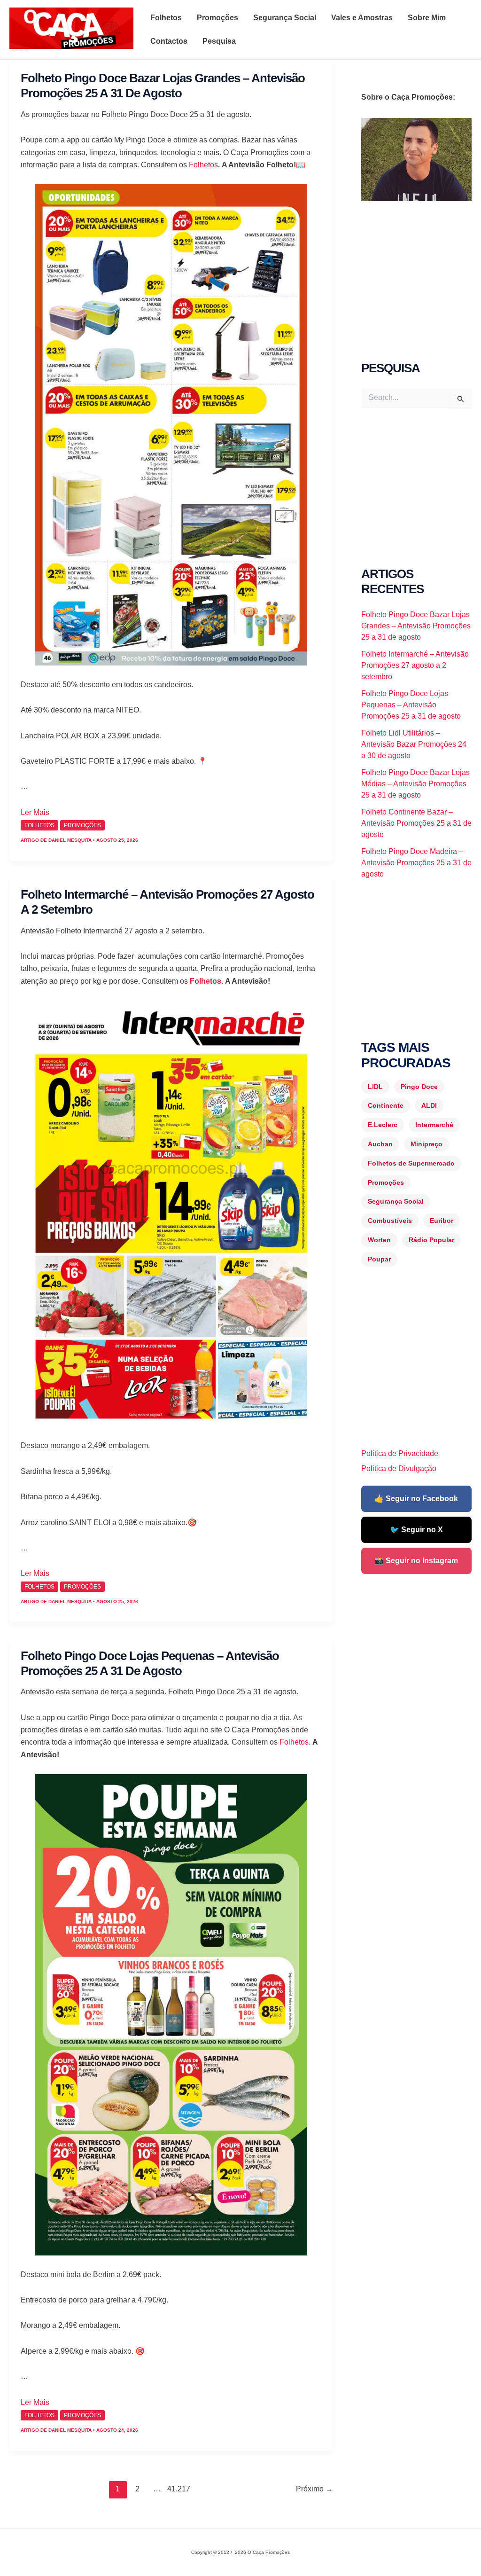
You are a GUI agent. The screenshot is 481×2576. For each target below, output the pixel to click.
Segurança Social (285, 18)
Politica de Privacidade (400, 1453)
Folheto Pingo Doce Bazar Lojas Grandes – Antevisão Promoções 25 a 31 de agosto (416, 626)
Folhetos (166, 18)
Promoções (217, 18)
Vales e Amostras (362, 18)
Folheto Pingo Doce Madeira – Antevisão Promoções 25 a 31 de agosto (416, 863)
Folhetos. (295, 1742)
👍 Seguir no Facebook (416, 1499)
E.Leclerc (383, 1125)
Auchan (380, 1144)
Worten (379, 1240)
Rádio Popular (431, 1240)
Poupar (379, 1259)
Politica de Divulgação (399, 1468)
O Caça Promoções (19, 50)
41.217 (176, 2489)
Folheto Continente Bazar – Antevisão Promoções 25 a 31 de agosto (416, 823)
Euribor (442, 1221)
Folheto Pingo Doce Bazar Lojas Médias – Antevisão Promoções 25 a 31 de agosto (415, 784)
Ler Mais (35, 812)
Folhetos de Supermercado (411, 1163)
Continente (386, 1105)
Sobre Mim (427, 18)
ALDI (429, 1105)
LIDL (375, 1087)
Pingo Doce (419, 1087)
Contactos (169, 41)
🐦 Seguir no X (416, 1530)
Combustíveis (390, 1221)
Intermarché (434, 1125)
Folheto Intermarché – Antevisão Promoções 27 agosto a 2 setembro (415, 665)
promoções (82, 825)
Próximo (314, 2489)
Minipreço (427, 1144)
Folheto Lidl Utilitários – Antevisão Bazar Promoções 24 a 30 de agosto (414, 744)
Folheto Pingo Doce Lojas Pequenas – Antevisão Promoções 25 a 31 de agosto (411, 705)
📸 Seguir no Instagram (416, 1561)
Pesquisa (219, 41)
